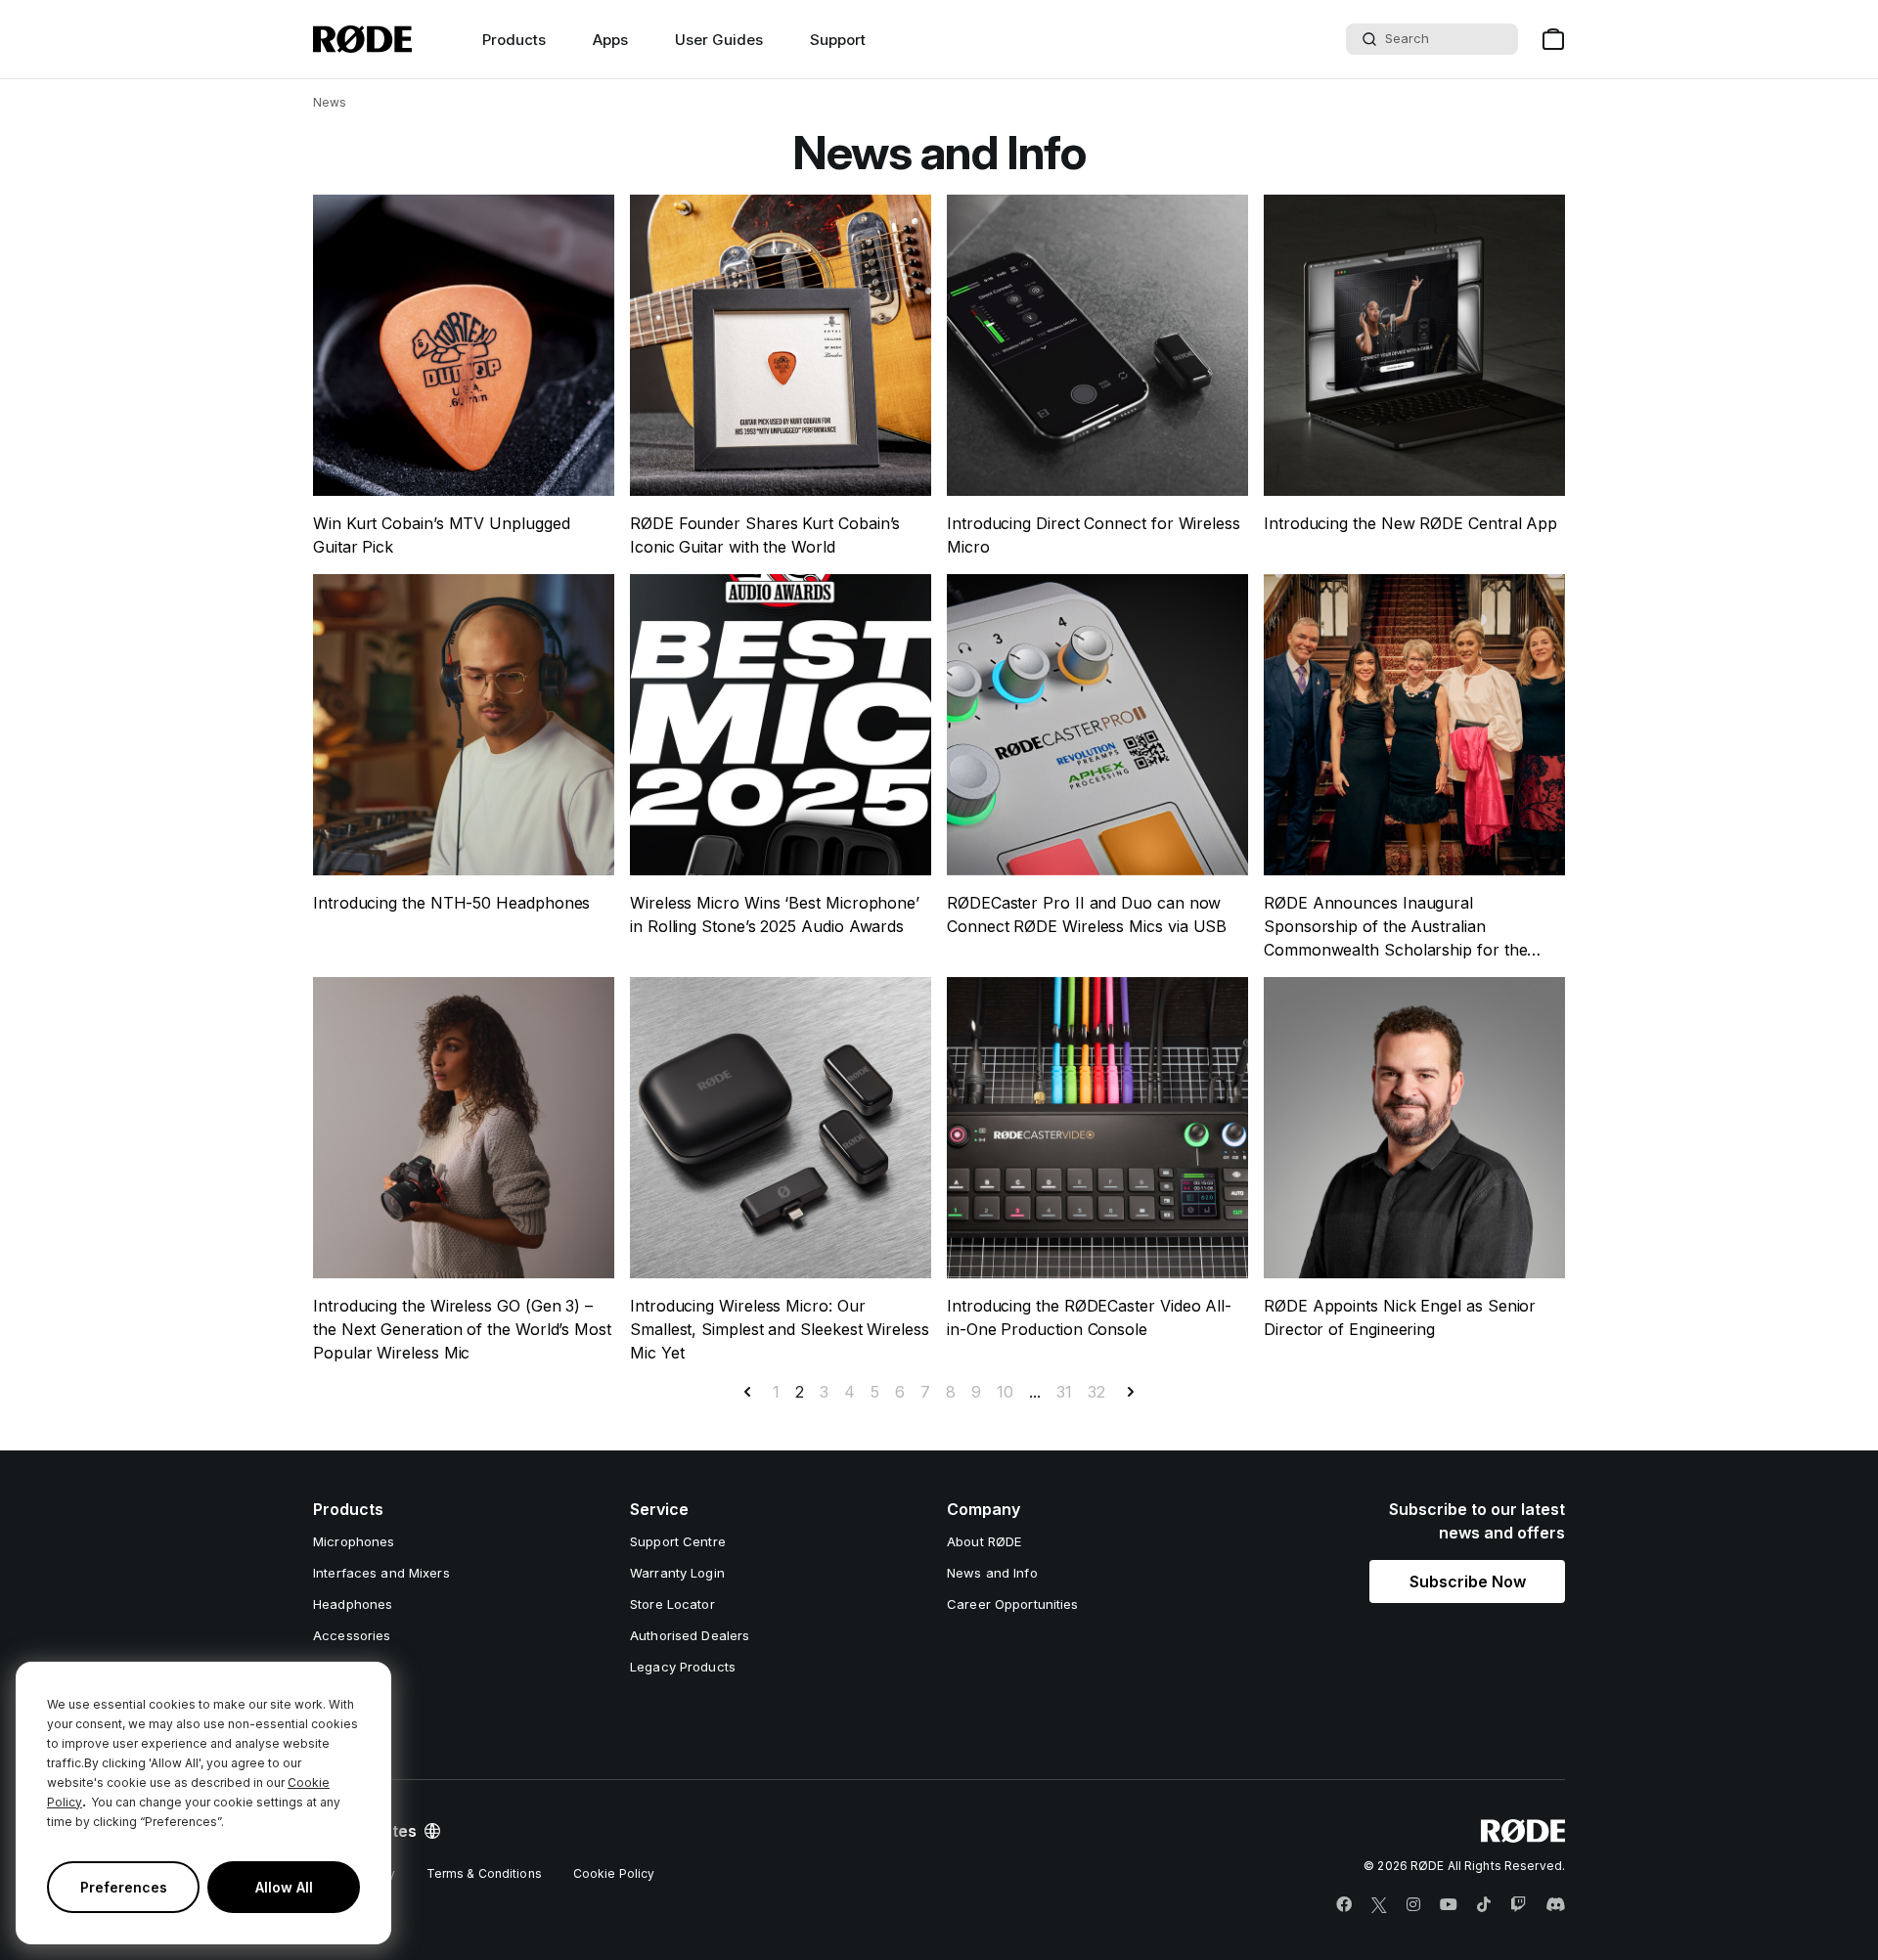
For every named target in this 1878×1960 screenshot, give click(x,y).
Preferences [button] (124, 1887)
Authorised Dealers (690, 1635)
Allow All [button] (284, 1887)
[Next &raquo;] (1131, 1392)
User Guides (719, 40)
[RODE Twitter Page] (1379, 1905)
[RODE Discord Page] (1555, 1905)
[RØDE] (362, 39)
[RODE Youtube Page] (1449, 1905)
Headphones (353, 1604)
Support (838, 40)
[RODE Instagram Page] (1413, 1905)
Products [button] (514, 40)
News (330, 102)
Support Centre (678, 1541)
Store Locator (672, 1604)
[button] (1467, 1581)
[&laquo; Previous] (747, 1392)
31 (1064, 1392)
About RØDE (984, 1541)
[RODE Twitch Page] (1518, 1905)
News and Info (992, 1573)
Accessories (352, 1635)
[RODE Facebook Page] (1344, 1905)
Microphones (354, 1541)
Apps (610, 40)
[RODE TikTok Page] (1484, 1905)
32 (1096, 1392)
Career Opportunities (1013, 1604)
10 (1005, 1392)
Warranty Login (677, 1573)
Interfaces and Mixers (381, 1573)
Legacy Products (683, 1667)
